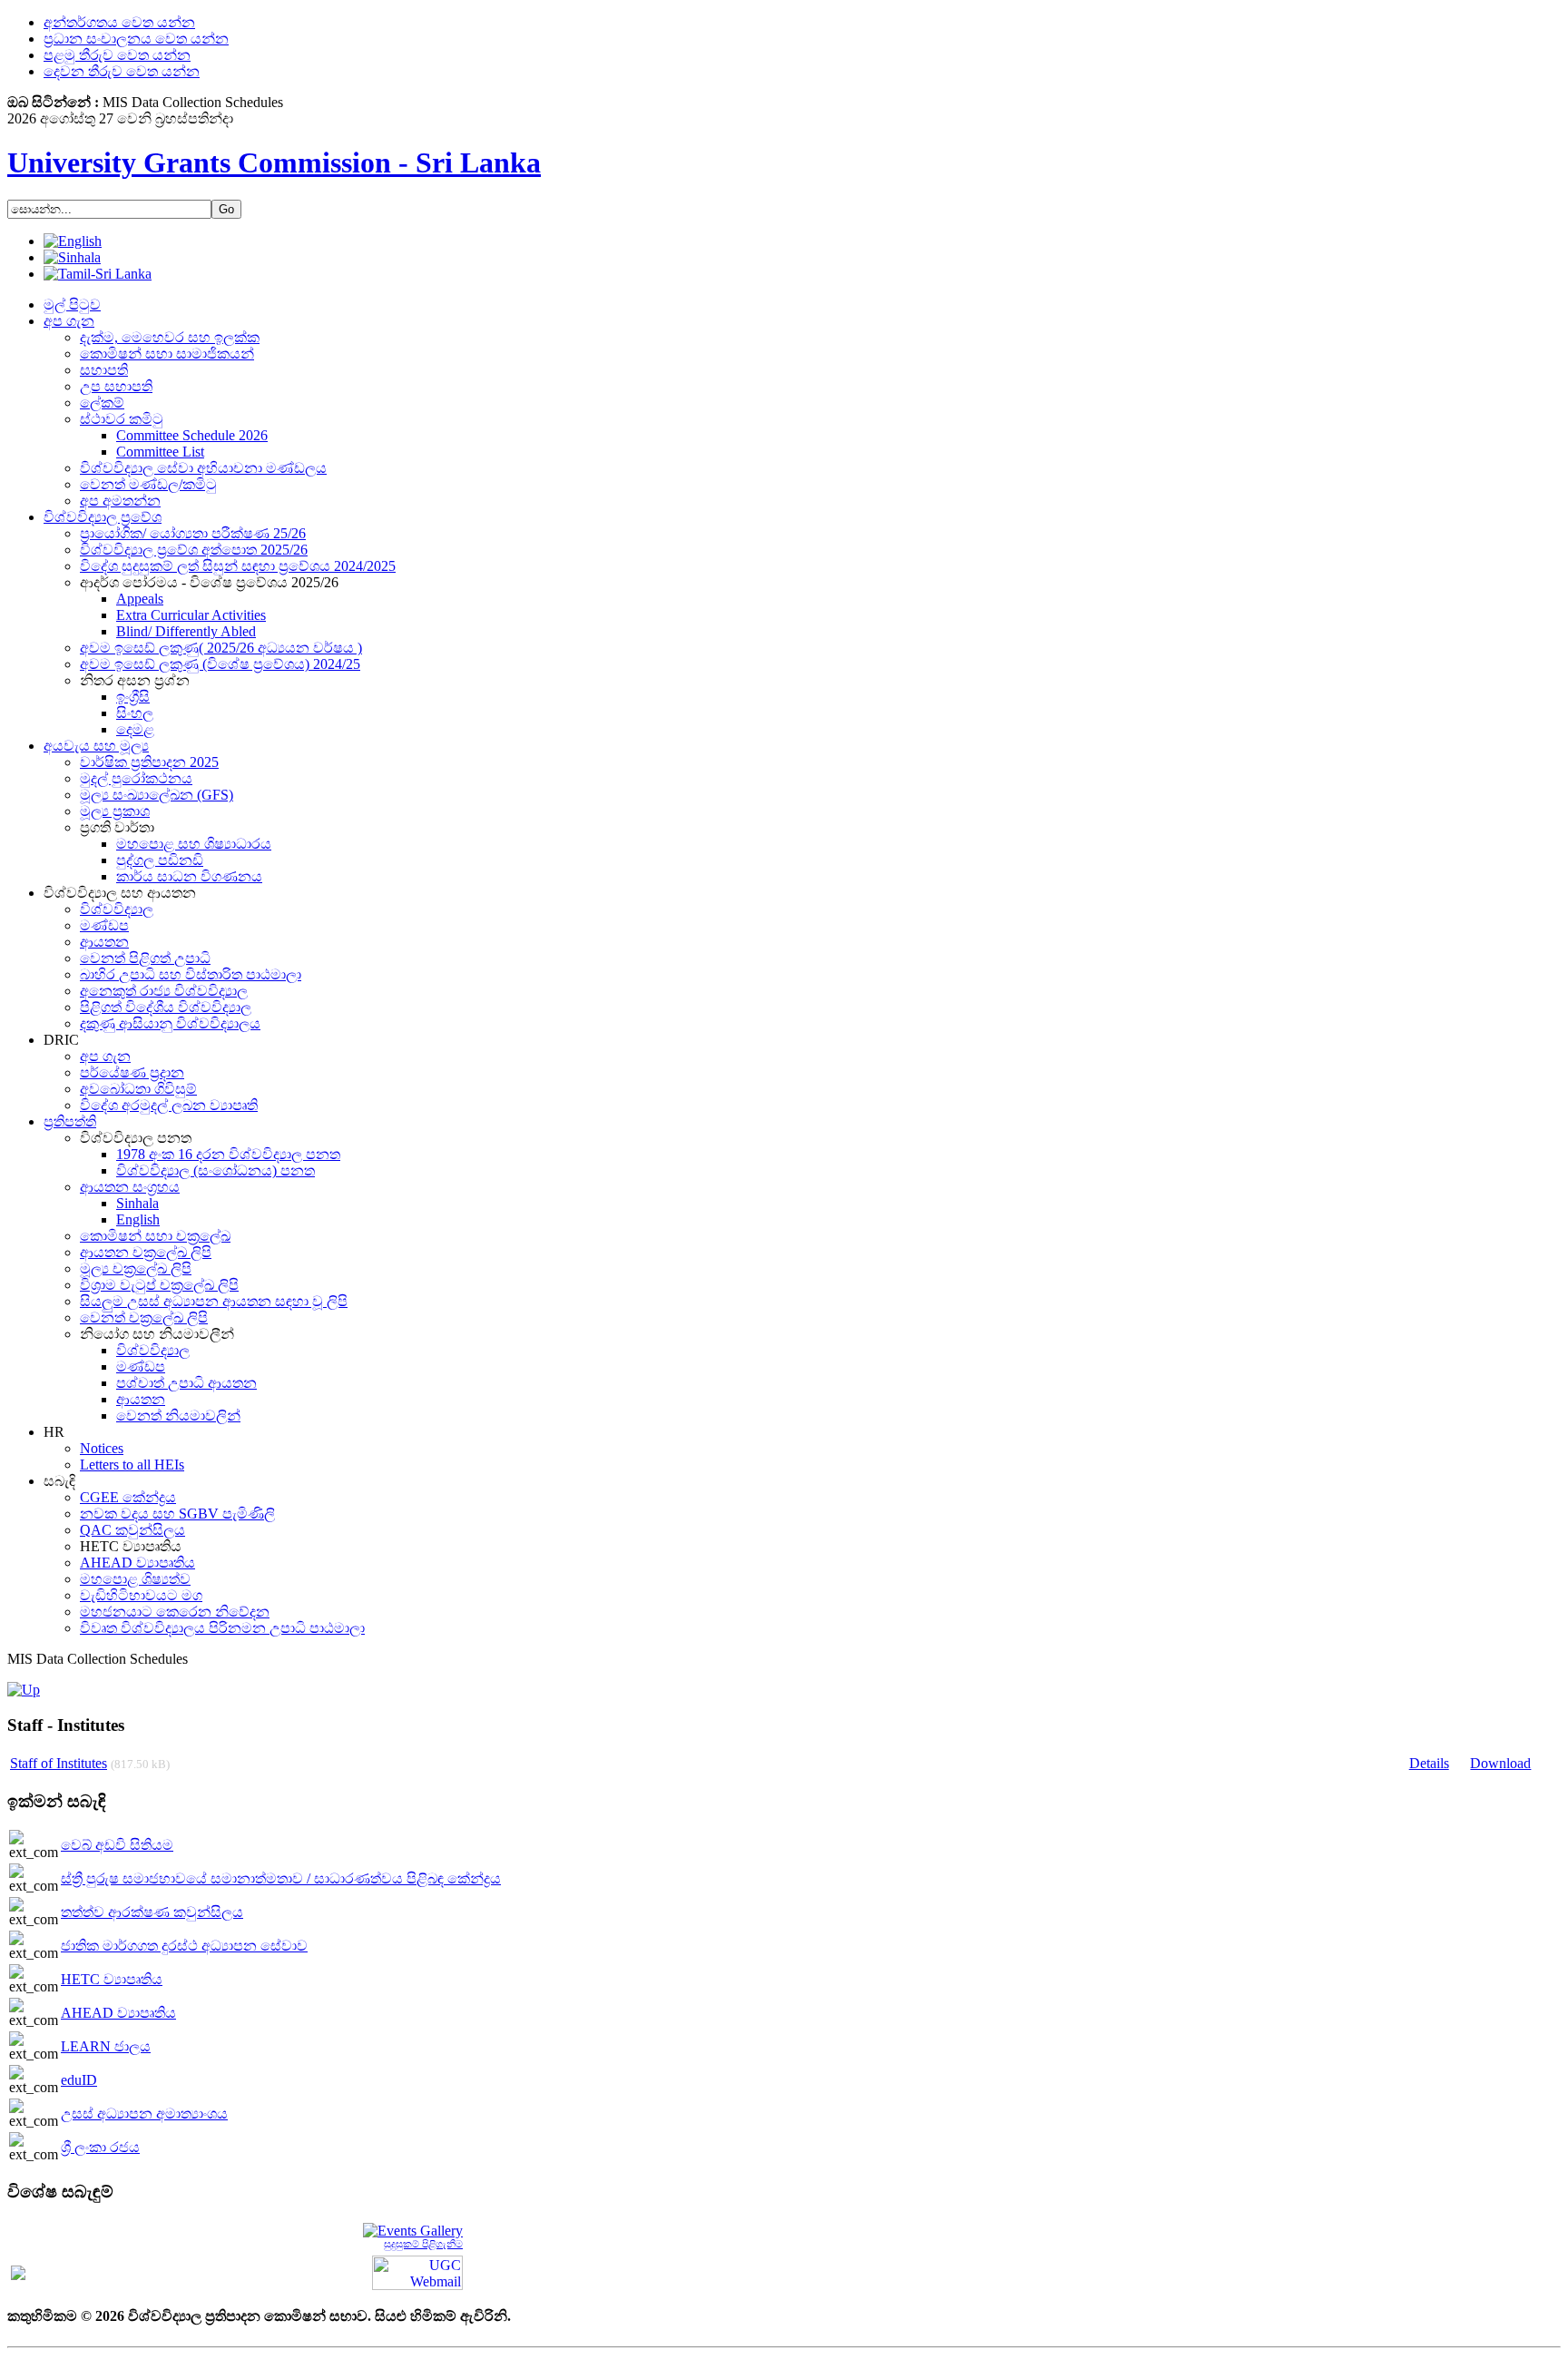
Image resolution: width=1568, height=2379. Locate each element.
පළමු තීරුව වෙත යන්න (117, 55)
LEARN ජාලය (106, 2046)
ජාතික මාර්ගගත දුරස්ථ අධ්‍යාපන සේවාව (184, 1946)
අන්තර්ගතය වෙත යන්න (119, 22)
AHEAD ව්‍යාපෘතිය (118, 2013)
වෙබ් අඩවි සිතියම (117, 1845)
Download (1500, 1763)
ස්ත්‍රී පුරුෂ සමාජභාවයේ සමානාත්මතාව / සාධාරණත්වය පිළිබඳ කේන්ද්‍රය (281, 1878)
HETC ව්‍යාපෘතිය (112, 1979)
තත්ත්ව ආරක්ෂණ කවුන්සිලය (152, 1912)
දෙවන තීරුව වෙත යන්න (122, 71)
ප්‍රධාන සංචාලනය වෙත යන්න (136, 39)
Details (1429, 1763)
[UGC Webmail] (417, 2271)
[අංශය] (24, 1690)
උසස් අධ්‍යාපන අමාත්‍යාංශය (144, 2114)
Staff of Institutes (59, 1763)
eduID (79, 2080)
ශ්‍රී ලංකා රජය (100, 2147)
